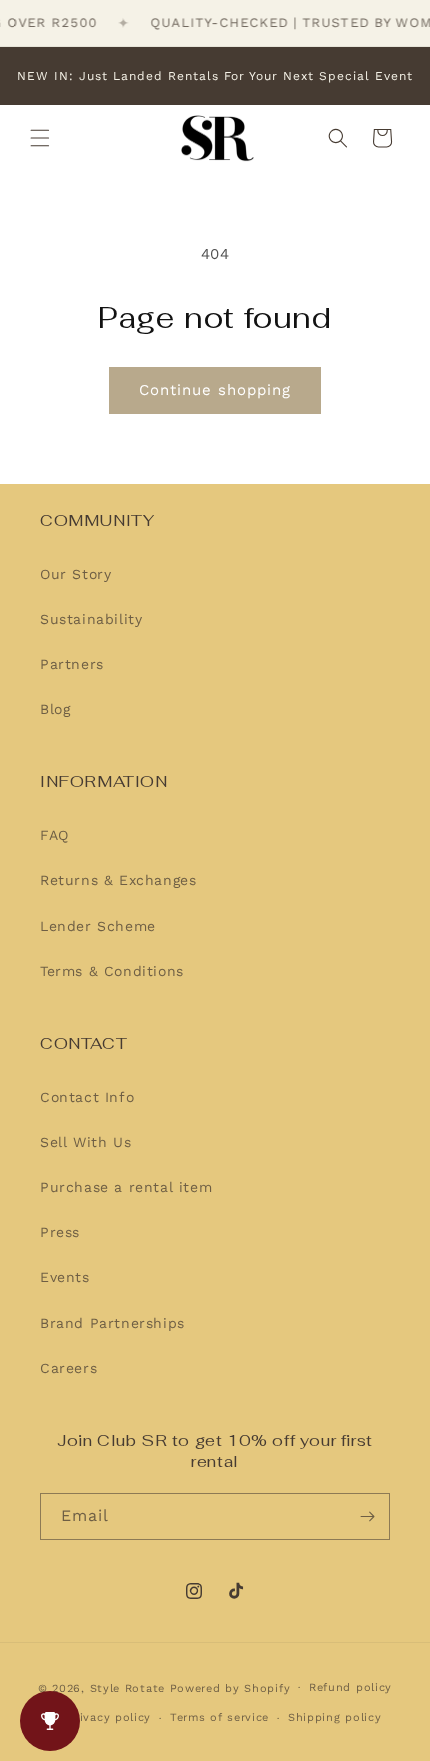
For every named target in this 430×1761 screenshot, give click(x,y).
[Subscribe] (367, 1516)
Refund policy (350, 1687)
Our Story (75, 574)
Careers (68, 1368)
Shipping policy (335, 1717)
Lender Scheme (98, 926)
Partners (72, 664)
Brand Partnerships (112, 1323)
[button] (40, 138)
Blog (55, 709)
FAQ (54, 835)
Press (60, 1232)
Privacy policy (109, 1717)
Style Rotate (130, 1687)
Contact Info (87, 1097)
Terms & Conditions (112, 971)
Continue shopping (215, 390)
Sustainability (91, 619)
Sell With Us (85, 1142)
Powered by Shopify (230, 1687)
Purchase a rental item (126, 1187)
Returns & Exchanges (118, 880)
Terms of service (219, 1717)
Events (65, 1277)
